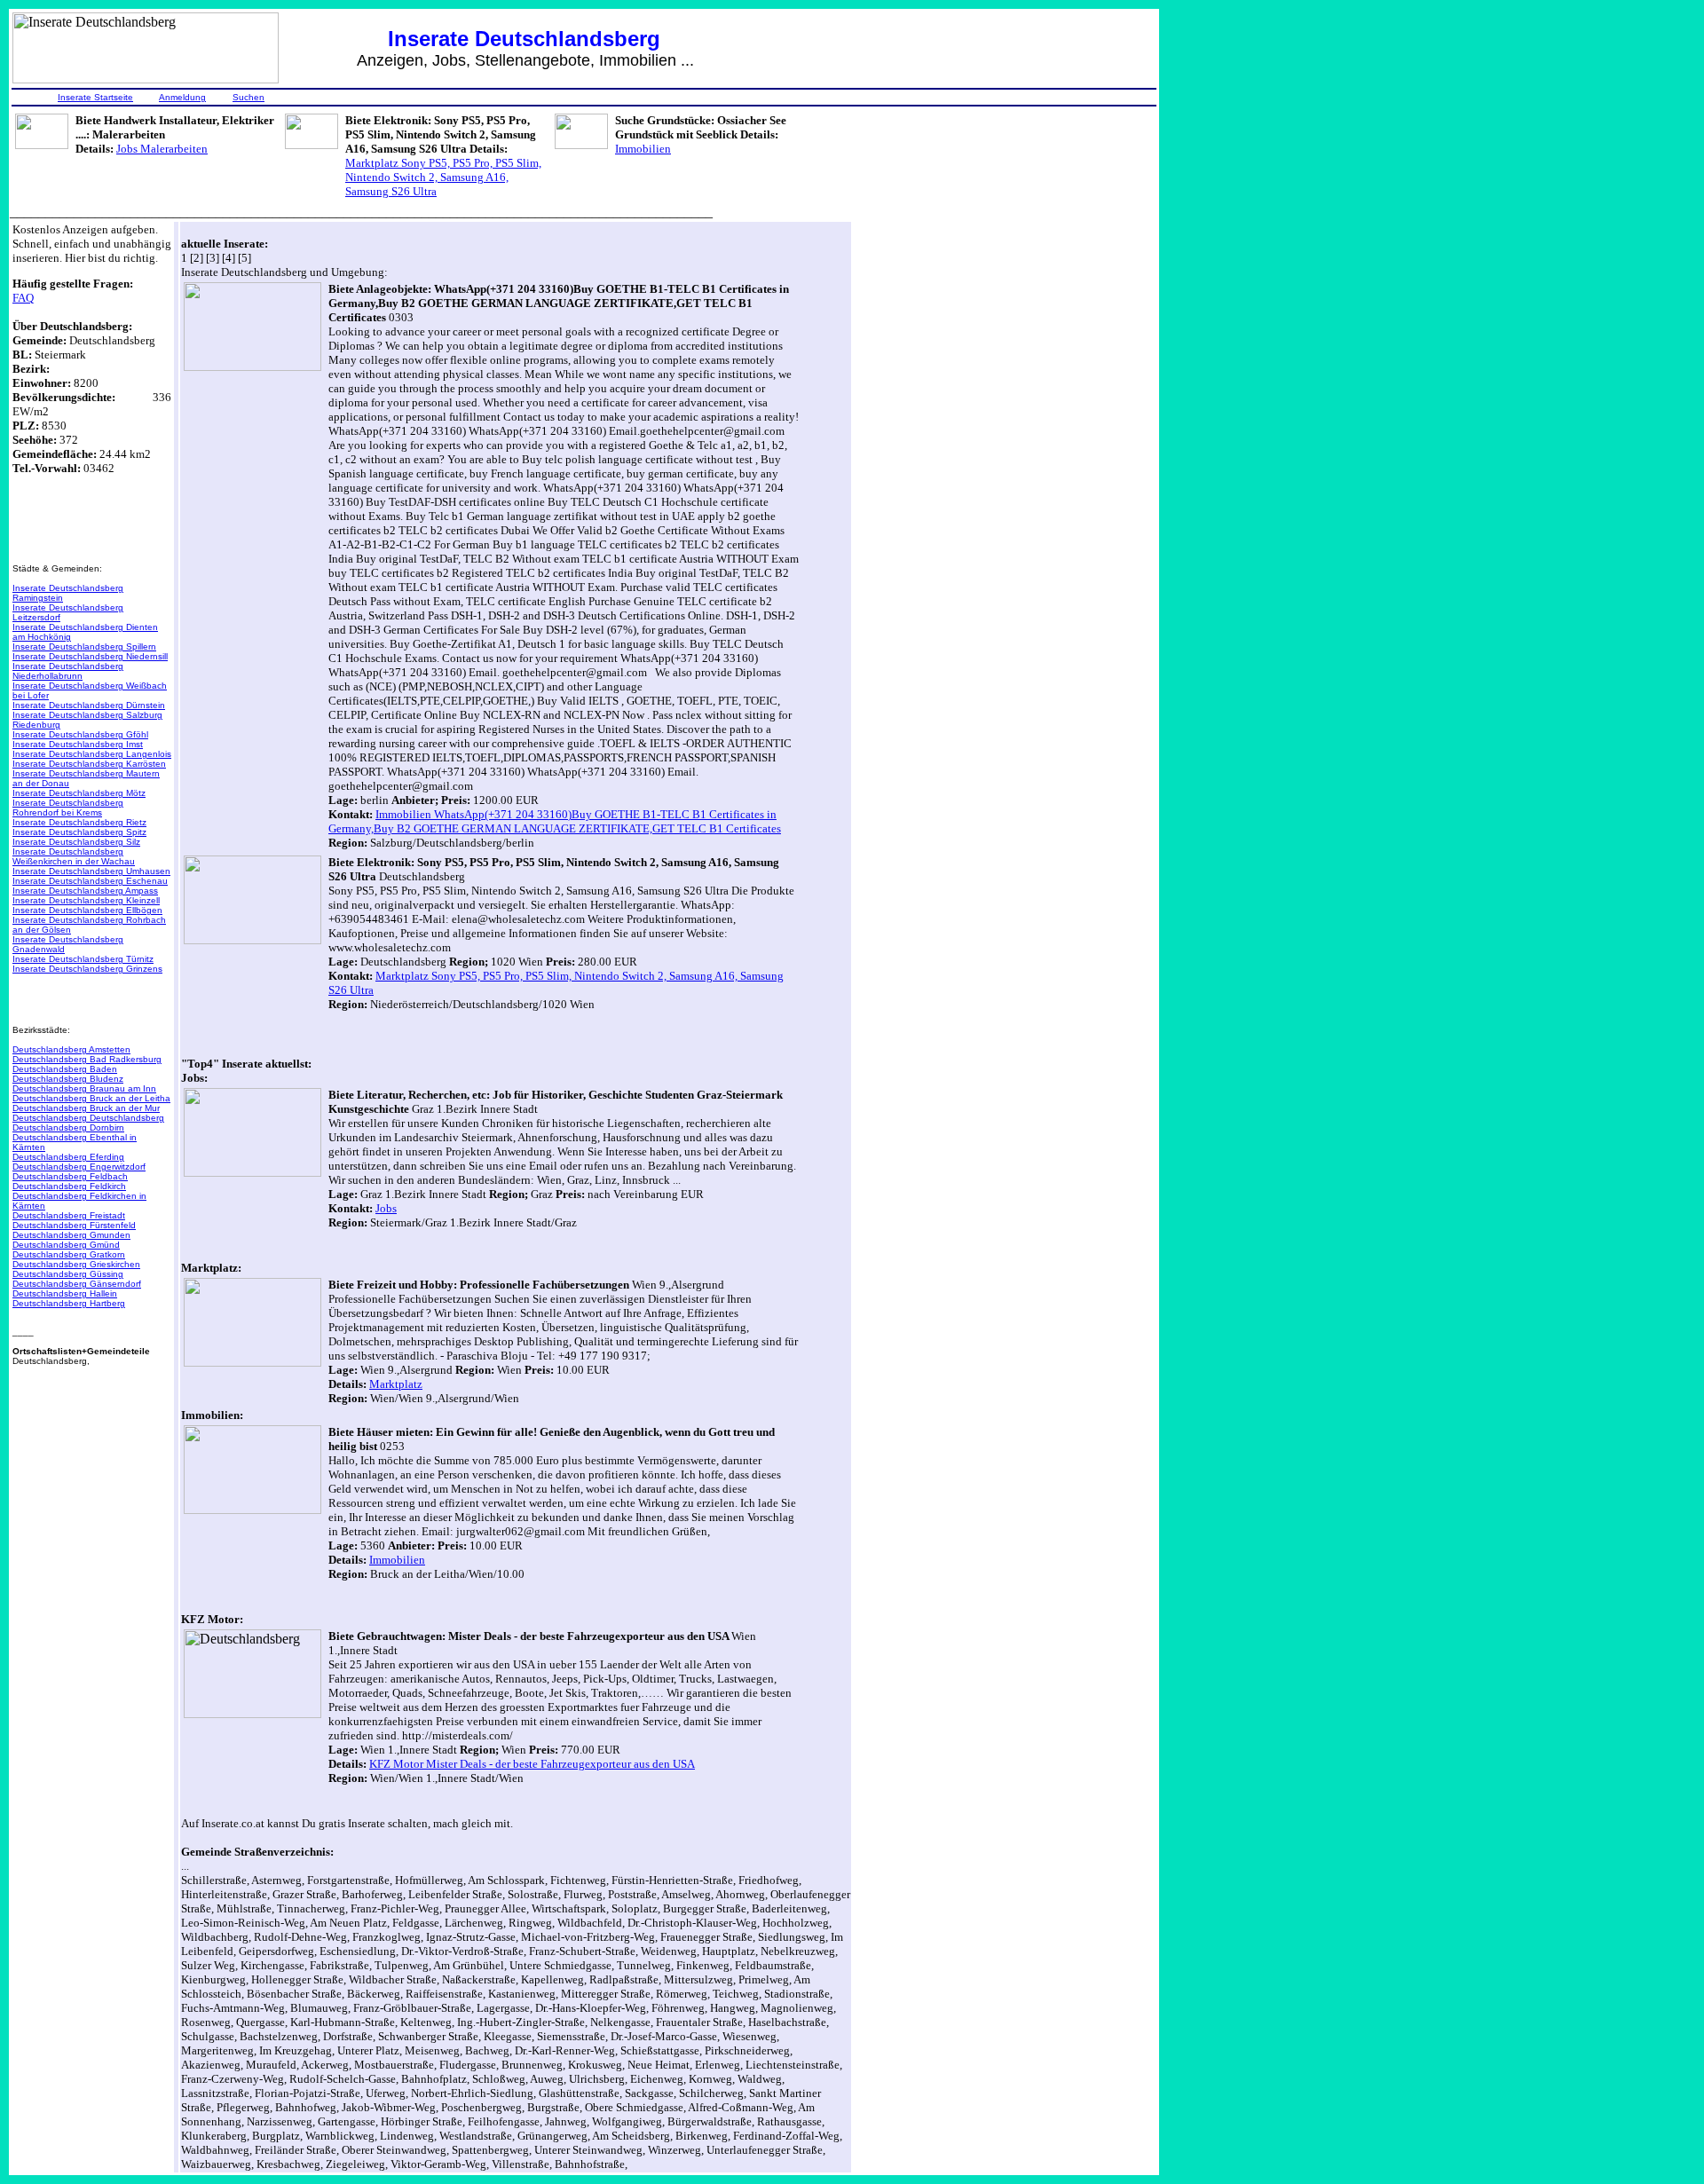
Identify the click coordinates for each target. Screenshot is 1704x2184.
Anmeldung (182, 97)
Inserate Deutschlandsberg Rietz (79, 822)
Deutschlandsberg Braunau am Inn (84, 1088)
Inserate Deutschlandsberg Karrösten (89, 764)
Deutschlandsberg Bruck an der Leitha (91, 1098)
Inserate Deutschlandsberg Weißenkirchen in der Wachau (74, 856)
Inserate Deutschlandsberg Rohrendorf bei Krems (68, 808)
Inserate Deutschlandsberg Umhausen (91, 871)
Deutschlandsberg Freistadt (69, 1215)
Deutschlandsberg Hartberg (69, 1303)
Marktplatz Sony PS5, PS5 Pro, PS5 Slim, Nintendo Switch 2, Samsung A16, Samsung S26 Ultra (443, 177)
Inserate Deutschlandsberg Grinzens (87, 969)
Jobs (386, 1208)
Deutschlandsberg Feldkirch (69, 1186)
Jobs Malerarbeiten (162, 149)
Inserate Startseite (95, 97)
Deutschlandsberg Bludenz (68, 1079)
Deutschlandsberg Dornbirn (68, 1127)
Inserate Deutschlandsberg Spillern (84, 647)
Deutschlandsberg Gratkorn (69, 1254)
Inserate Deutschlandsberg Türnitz (83, 959)
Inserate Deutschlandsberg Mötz (79, 793)
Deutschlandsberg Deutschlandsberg (88, 1118)
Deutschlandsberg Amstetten (71, 1049)
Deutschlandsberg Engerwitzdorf (79, 1167)
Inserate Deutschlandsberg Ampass (85, 891)
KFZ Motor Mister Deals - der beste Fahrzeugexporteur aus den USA (532, 1764)
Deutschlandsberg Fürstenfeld (74, 1225)
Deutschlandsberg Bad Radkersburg (87, 1059)
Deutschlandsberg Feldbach (70, 1176)
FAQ (23, 298)
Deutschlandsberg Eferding (68, 1157)
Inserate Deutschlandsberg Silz (76, 842)
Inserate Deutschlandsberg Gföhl (80, 734)
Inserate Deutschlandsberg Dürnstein (89, 705)
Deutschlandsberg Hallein (65, 1293)
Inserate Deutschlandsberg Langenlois (92, 754)
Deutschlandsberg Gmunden (71, 1235)
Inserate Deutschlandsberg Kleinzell (86, 900)
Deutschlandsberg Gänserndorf (77, 1284)
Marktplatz (396, 1384)
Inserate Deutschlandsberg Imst (78, 744)
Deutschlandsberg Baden (65, 1069)
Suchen (248, 97)
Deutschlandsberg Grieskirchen (76, 1264)
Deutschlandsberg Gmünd (66, 1245)
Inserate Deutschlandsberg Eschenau (90, 881)
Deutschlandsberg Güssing (68, 1274)
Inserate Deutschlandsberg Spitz (79, 832)
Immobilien (643, 149)
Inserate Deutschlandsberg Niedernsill (90, 656)
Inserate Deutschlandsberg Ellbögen (87, 910)
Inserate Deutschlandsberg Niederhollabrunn (68, 671)
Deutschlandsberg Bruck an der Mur (86, 1108)
